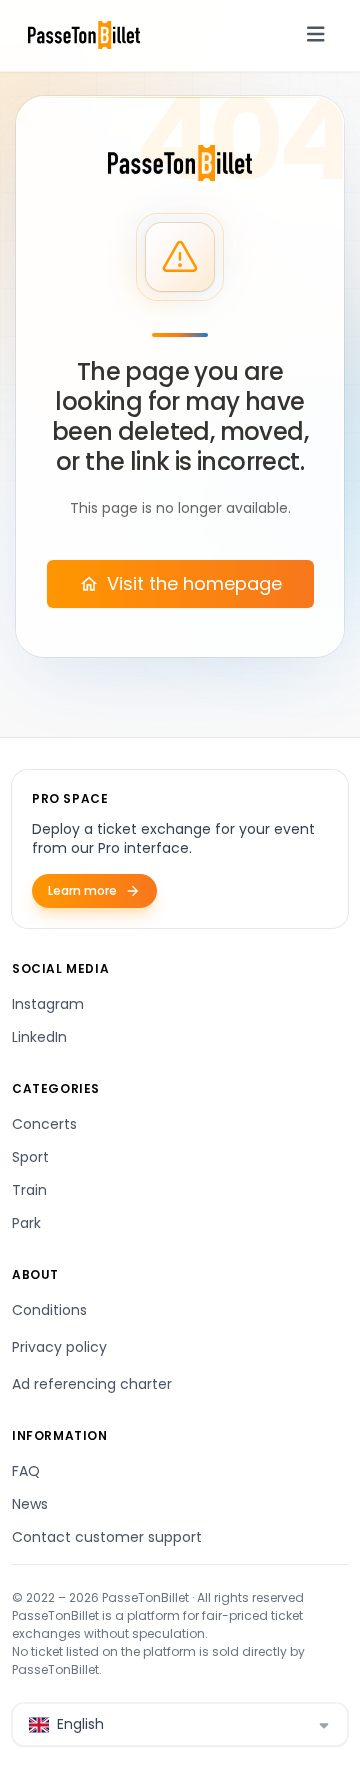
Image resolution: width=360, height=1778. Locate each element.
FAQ (26, 1471)
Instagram (48, 1004)
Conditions (49, 1310)
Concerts (44, 1124)
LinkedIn (39, 1037)
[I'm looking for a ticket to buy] (180, 163)
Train (29, 1190)
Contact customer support (107, 1537)
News (30, 1504)
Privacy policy (59, 1347)
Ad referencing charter (92, 1384)
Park (26, 1223)
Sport (30, 1157)
